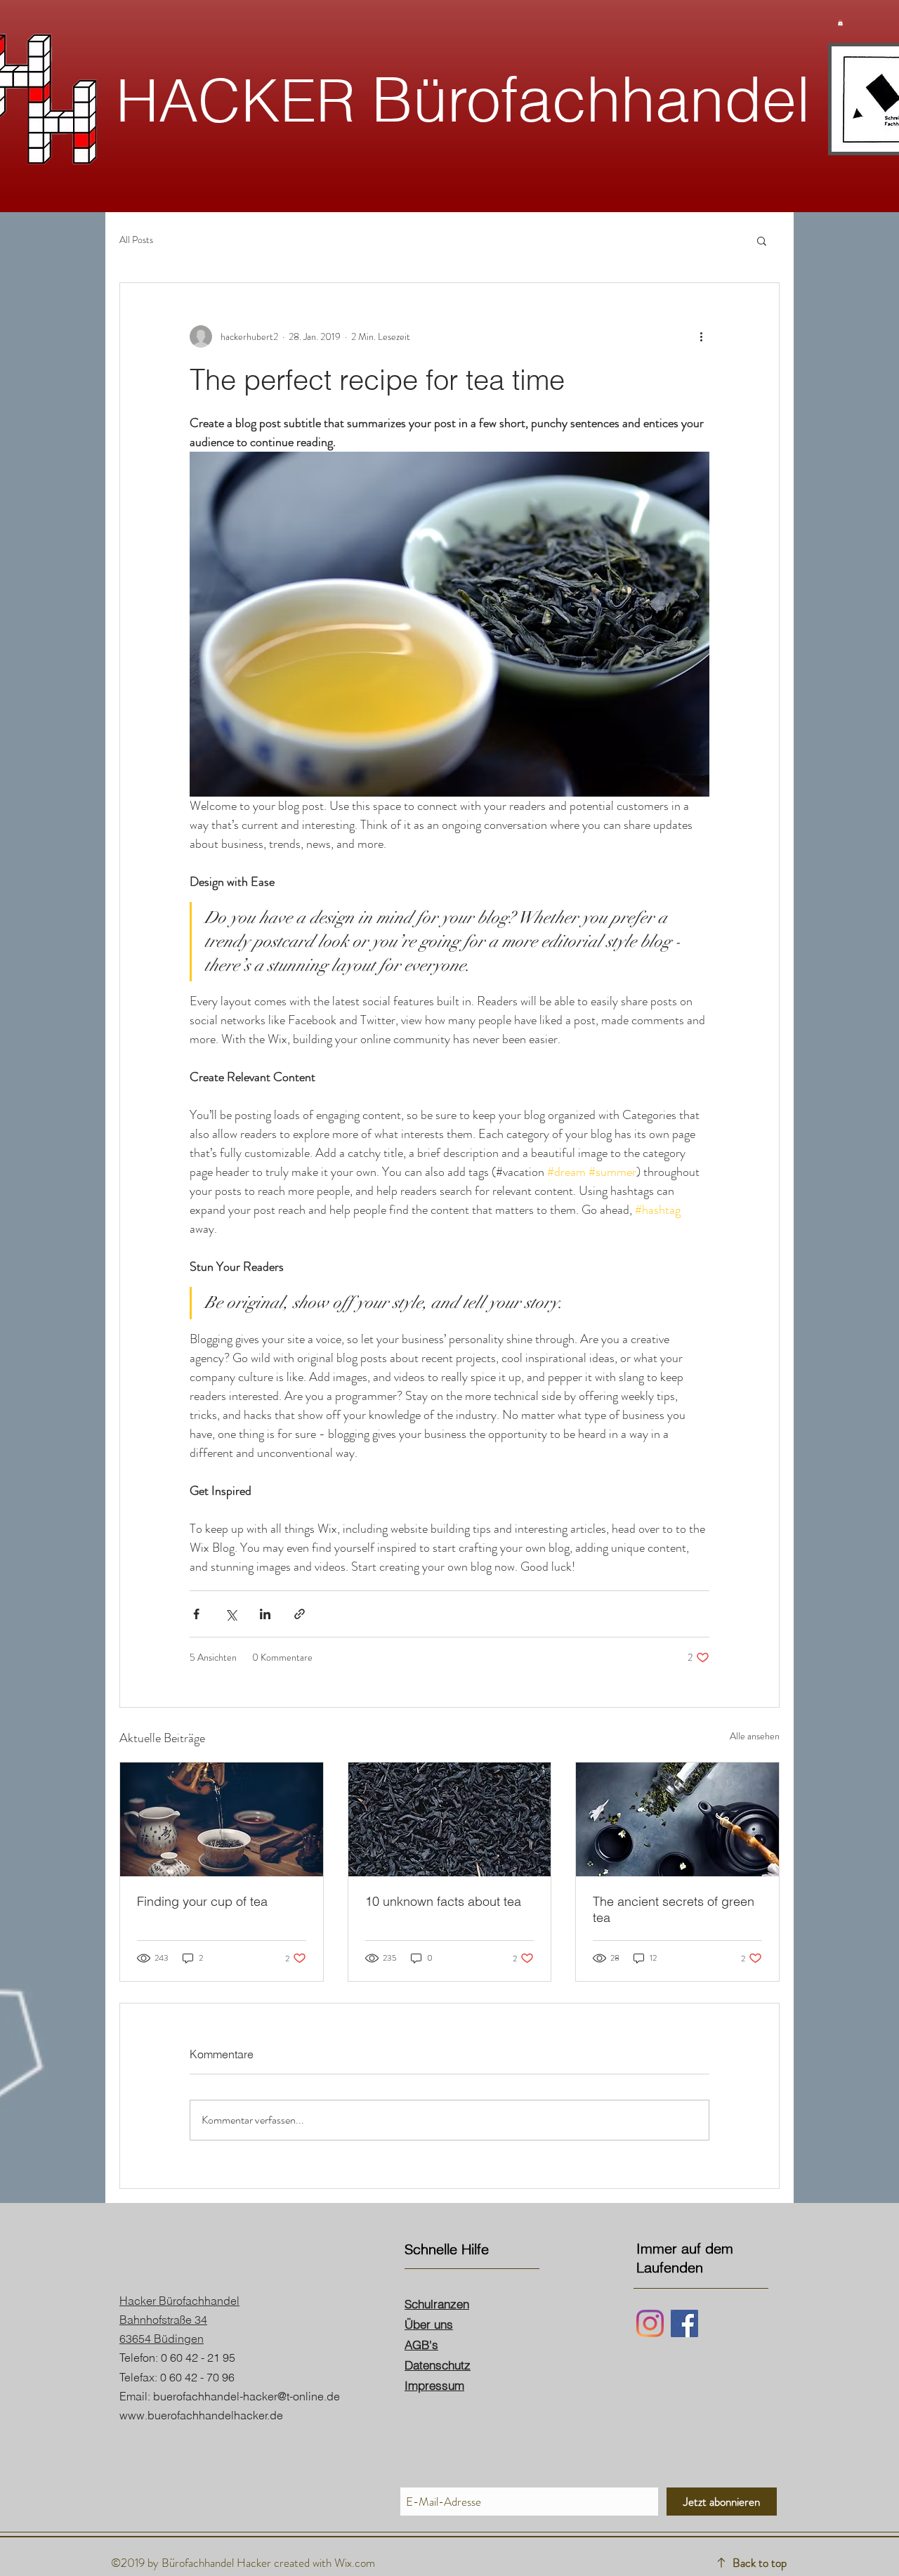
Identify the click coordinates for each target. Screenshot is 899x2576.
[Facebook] (684, 2323)
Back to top (760, 2563)
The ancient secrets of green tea (674, 1909)
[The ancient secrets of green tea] (677, 1819)
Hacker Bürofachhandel (179, 2301)
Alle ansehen (755, 1736)
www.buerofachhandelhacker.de (201, 2415)
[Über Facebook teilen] (196, 1614)
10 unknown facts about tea (443, 1901)
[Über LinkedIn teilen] (265, 1614)
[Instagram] (650, 2323)
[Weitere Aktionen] (701, 336)
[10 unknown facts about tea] (450, 1819)
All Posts (136, 240)
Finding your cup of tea (202, 1901)
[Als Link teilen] (300, 1614)
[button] (840, 22)
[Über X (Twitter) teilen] (231, 1614)
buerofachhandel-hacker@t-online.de (247, 2396)
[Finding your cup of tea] (222, 1819)
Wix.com (355, 2563)
